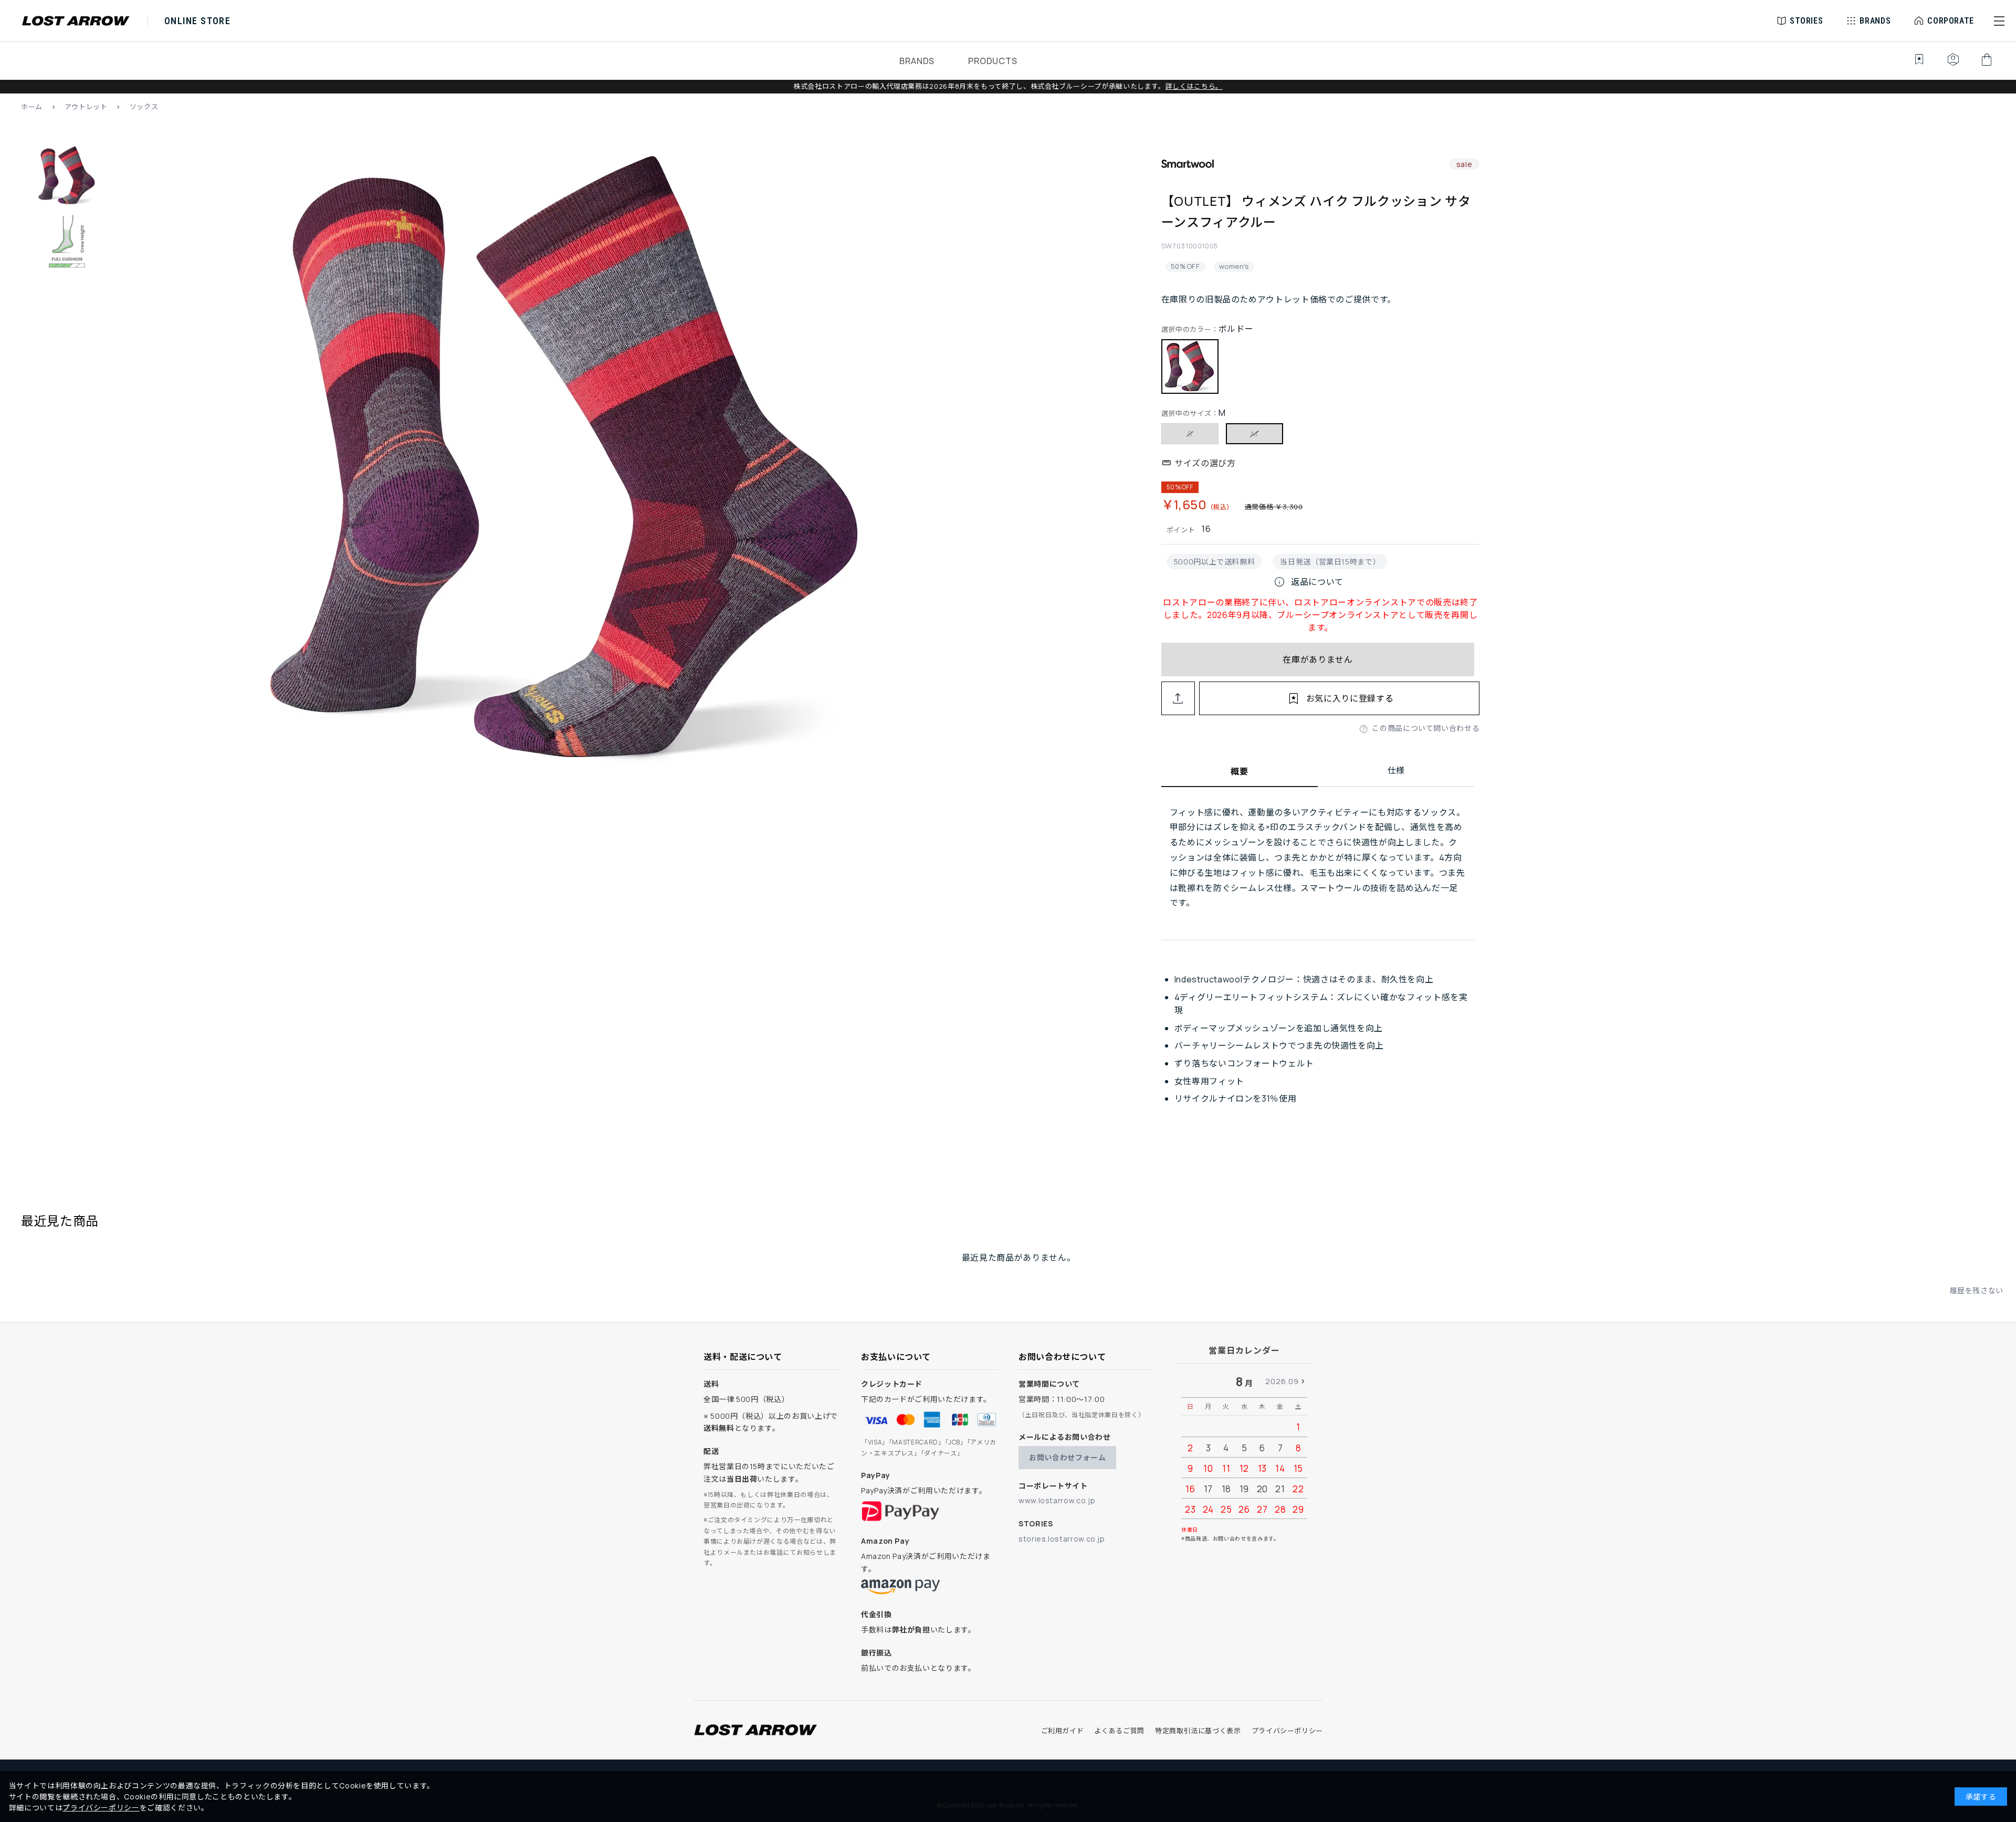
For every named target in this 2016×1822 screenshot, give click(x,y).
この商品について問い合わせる (1426, 728)
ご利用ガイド (1063, 1731)
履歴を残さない (1977, 1290)
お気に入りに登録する (1350, 698)
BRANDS (917, 61)
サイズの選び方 (1205, 463)
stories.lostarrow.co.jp (1062, 1539)
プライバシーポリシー (1287, 1731)
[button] (1999, 21)
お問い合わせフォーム (1067, 1457)
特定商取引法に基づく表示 (1198, 1731)
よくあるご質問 (1119, 1731)
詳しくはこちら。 (1194, 86)
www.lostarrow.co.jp (1057, 1500)
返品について (1308, 582)
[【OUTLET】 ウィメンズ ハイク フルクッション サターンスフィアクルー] (567, 462)
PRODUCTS (993, 61)
